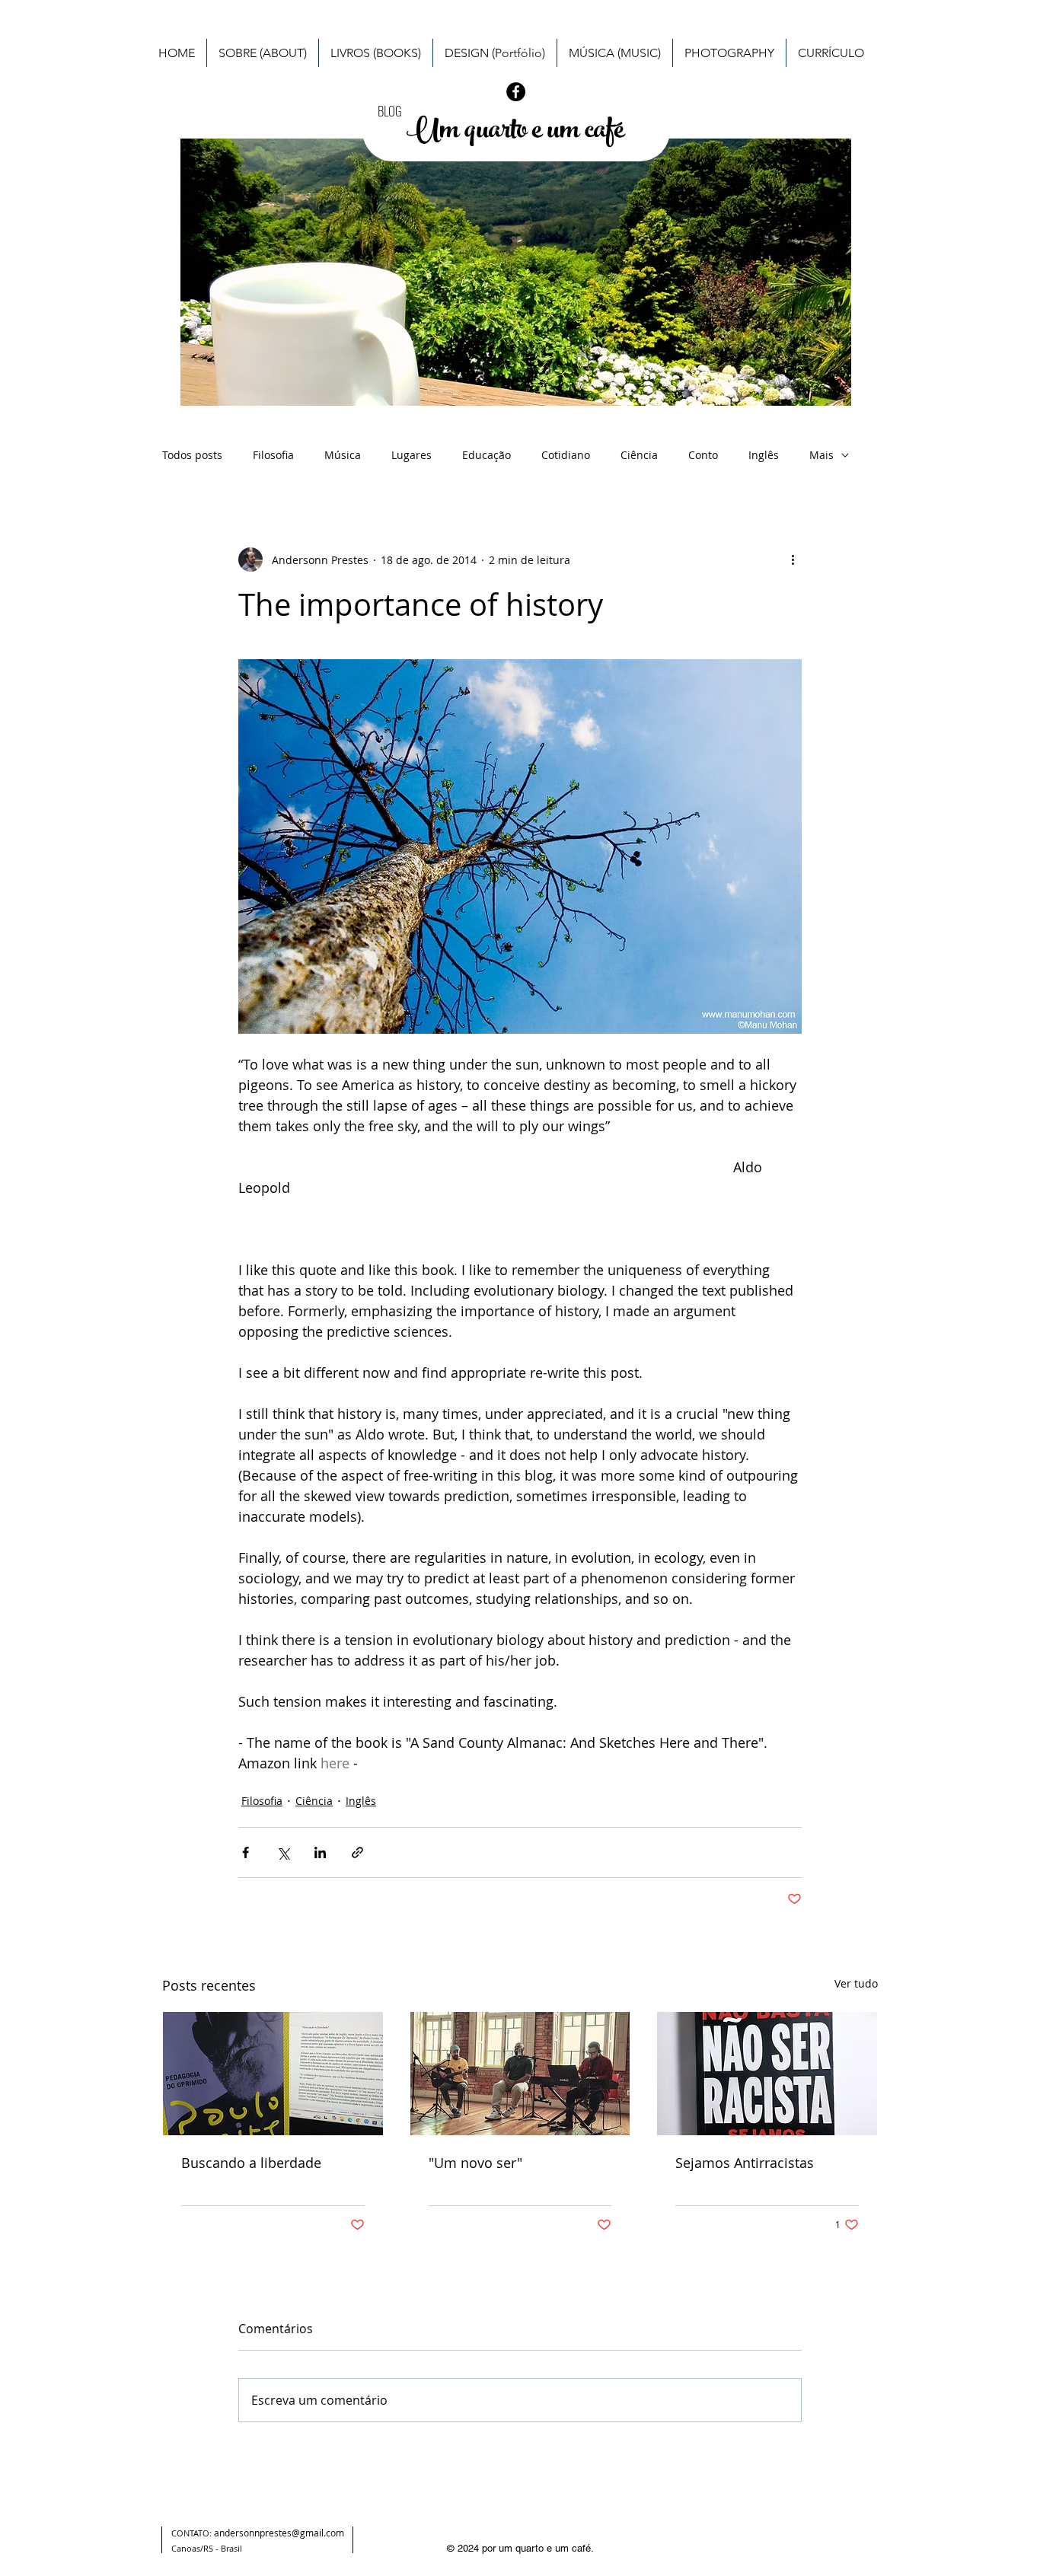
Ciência (639, 455)
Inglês (764, 455)
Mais (821, 455)
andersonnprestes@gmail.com (279, 2533)
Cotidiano (566, 455)
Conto (703, 455)
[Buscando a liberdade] (273, 2074)
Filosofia (273, 455)
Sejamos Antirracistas (745, 2163)
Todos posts (192, 455)
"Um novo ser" (475, 2163)
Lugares (412, 455)
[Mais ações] (793, 560)
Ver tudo (856, 1983)
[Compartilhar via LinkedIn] (320, 1852)
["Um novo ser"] (520, 2074)
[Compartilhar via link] (357, 1852)
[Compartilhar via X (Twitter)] (283, 1852)
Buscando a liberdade (251, 2163)
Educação (487, 455)
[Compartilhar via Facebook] (246, 1852)
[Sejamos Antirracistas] (767, 2074)
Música (343, 455)
